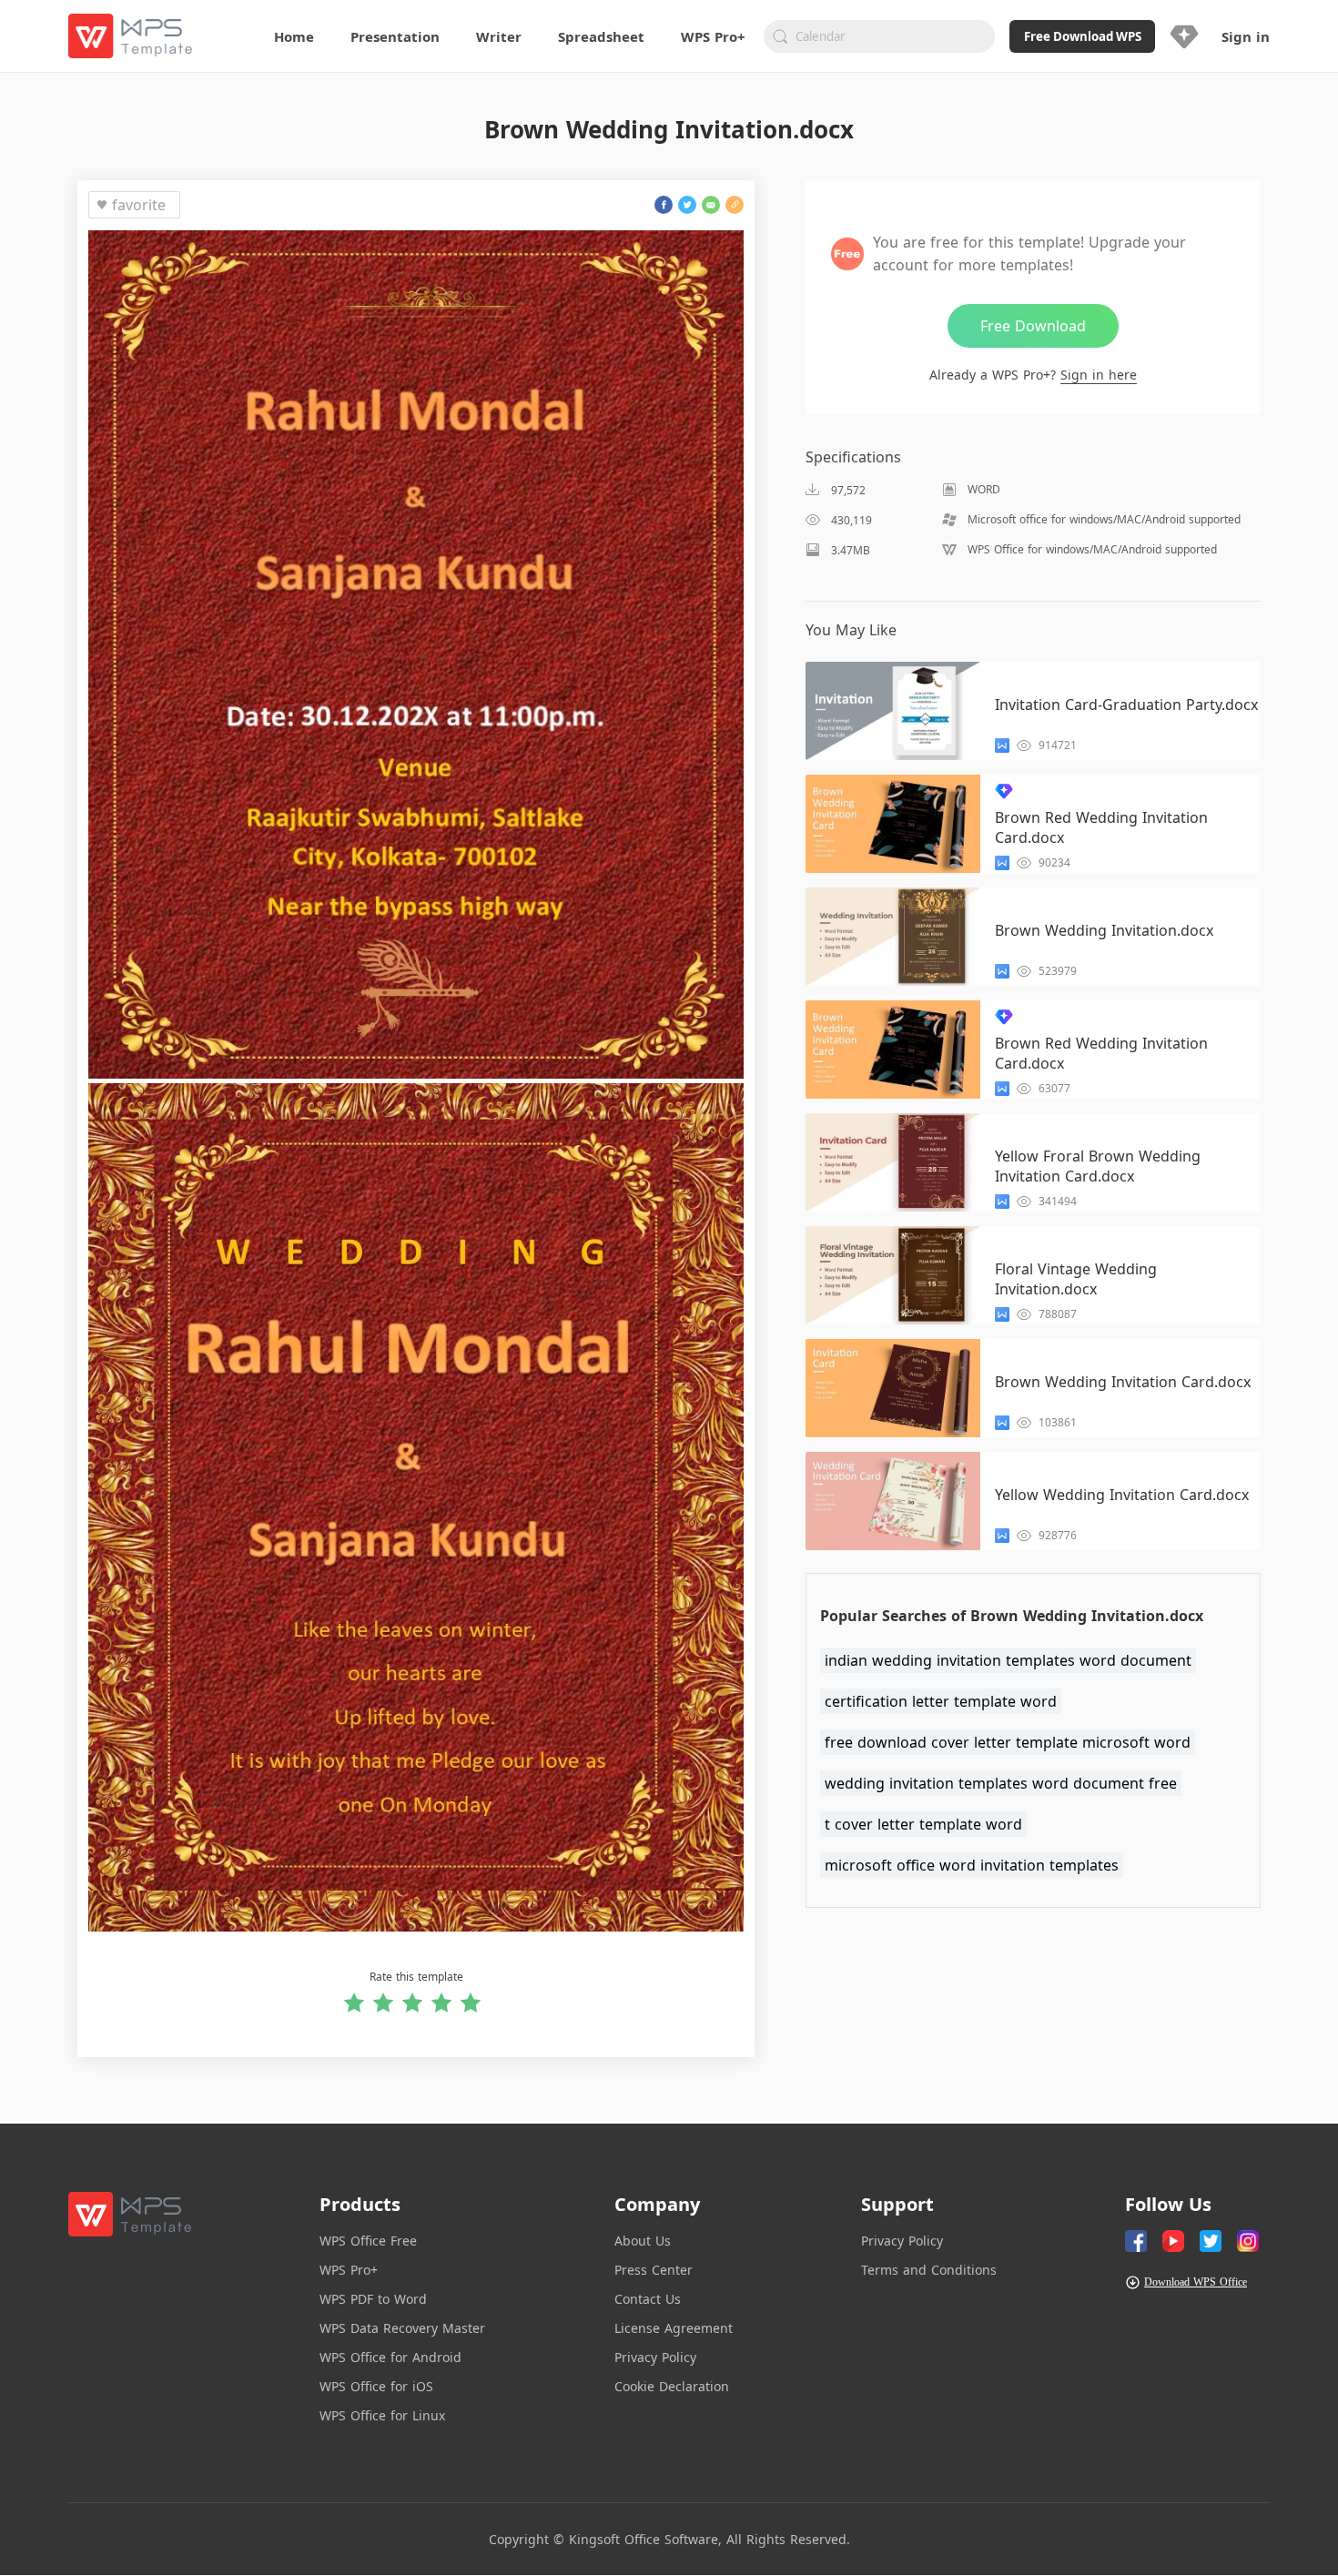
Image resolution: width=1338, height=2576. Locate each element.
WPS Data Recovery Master (402, 2328)
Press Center (654, 2270)
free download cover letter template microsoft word (1008, 1742)
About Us (643, 2241)
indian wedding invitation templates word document (1008, 1660)
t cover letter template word (923, 1824)
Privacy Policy (655, 2357)
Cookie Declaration (672, 2386)
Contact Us (648, 2299)
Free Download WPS (1083, 36)
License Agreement (674, 2328)
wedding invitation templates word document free (1001, 1783)
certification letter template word (941, 1701)
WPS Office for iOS (376, 2386)
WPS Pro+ (349, 2270)
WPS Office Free (368, 2241)
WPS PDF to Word (373, 2299)
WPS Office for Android (390, 2357)
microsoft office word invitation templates (972, 1865)
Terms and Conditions (929, 2270)
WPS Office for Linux (382, 2415)
